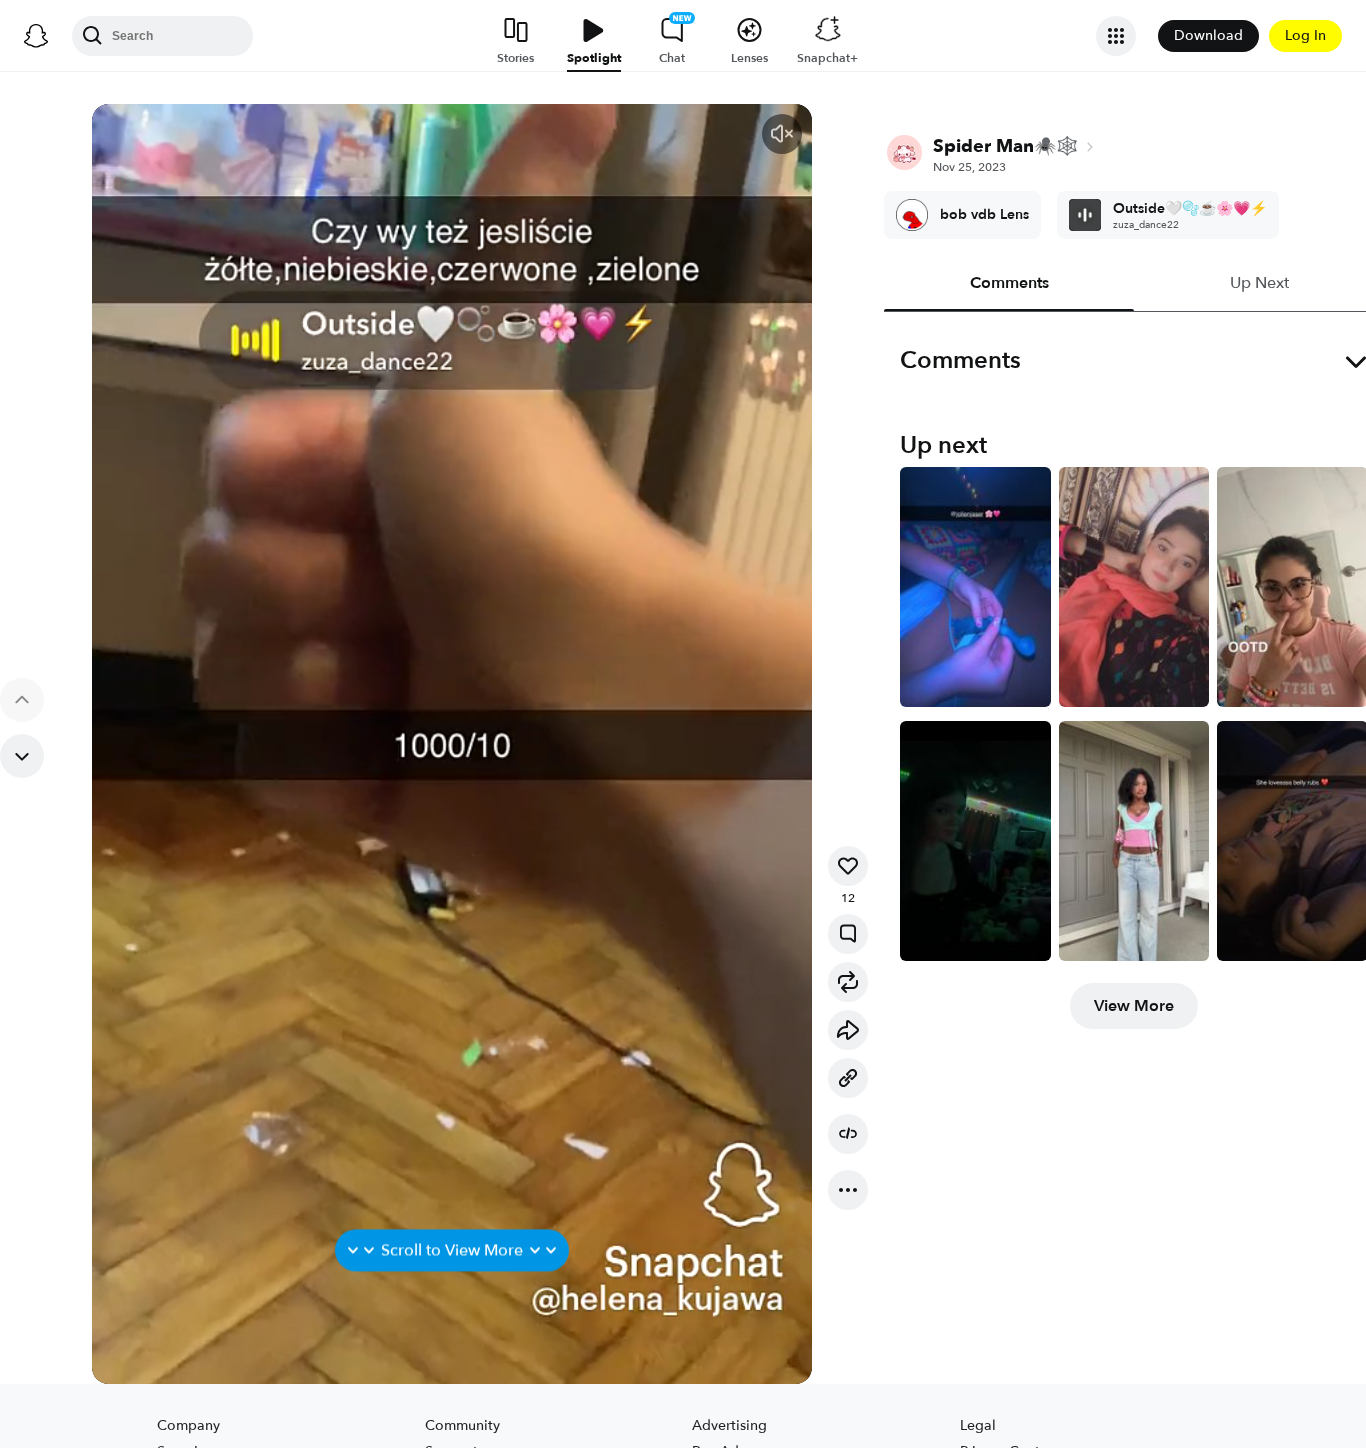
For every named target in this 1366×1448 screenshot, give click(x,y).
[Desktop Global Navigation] (36, 36)
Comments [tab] (1009, 283)
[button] (782, 134)
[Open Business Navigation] (1116, 36)
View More (1134, 1006)
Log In (1305, 35)
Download (1208, 35)
